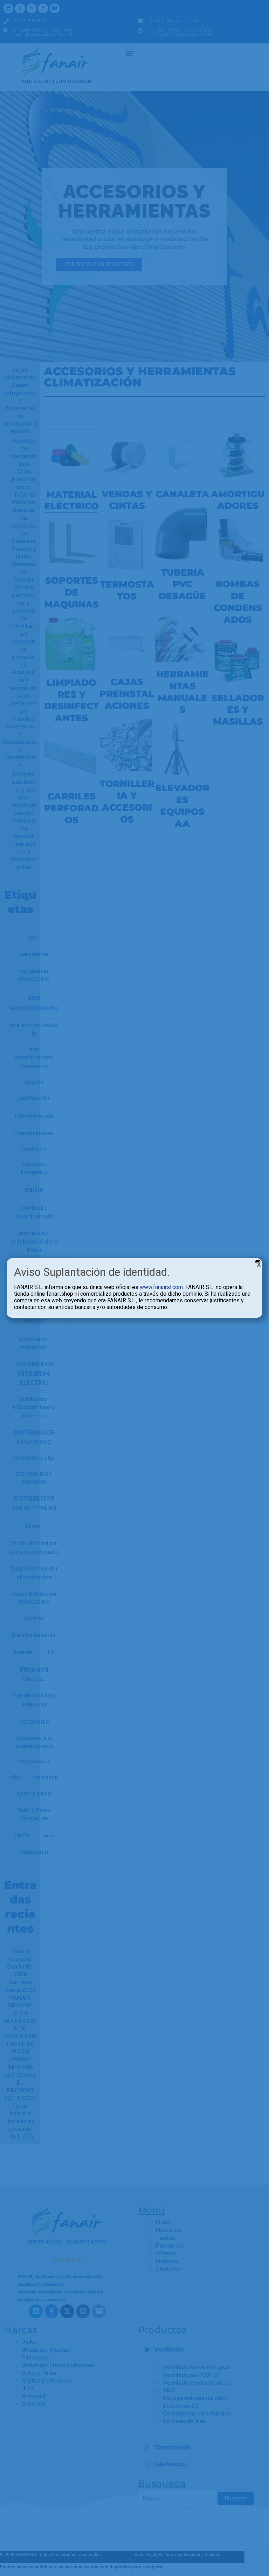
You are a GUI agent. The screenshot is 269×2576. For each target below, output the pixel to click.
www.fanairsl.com (161, 1287)
